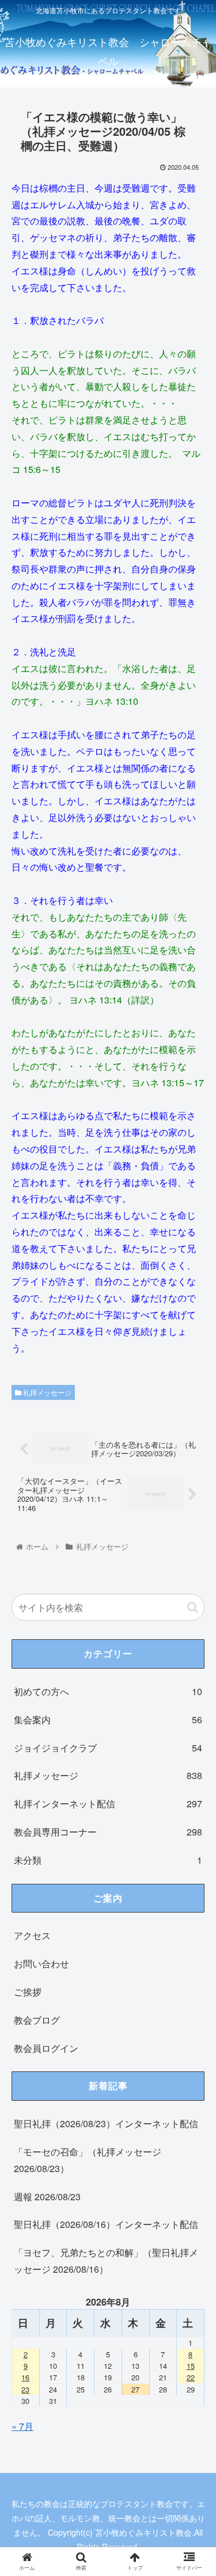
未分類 (108, 1860)
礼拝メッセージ (46, 1392)
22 (191, 2377)
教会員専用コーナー (108, 1832)
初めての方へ (108, 1691)
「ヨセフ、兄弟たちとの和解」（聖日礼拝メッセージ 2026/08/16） (106, 2261)
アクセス (32, 1935)
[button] (193, 1593)
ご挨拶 (28, 1992)
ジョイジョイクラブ (108, 1748)
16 (25, 2377)
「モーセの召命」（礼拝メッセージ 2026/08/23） (88, 2160)
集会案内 (108, 1720)
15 (191, 2366)
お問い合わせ (41, 1964)
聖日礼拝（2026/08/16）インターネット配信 (106, 2224)
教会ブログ (37, 2020)
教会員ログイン (46, 2048)
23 (25, 2389)
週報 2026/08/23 (47, 2197)
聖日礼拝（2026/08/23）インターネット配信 (106, 2123)
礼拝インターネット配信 (108, 1804)
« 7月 (22, 2426)
